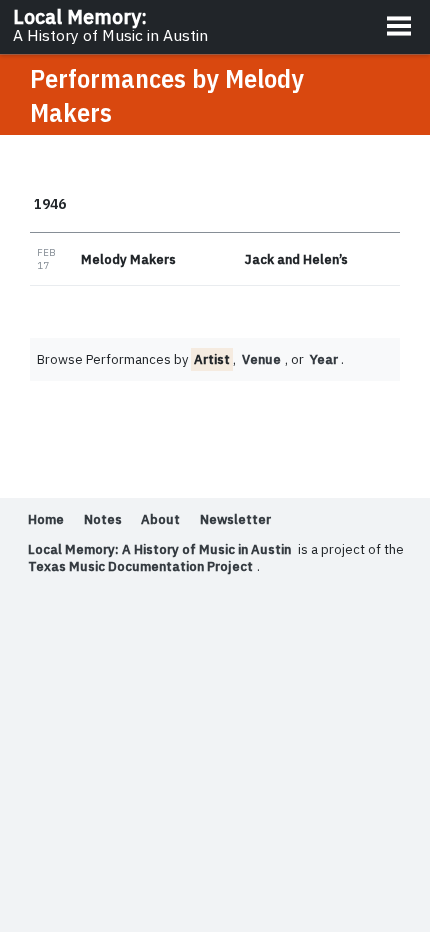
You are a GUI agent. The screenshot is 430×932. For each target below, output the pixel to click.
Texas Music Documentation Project (140, 566)
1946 (50, 203)
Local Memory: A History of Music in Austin (159, 549)
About (160, 519)
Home (46, 519)
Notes (103, 519)
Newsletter (235, 519)
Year (324, 359)
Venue (261, 359)
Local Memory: (110, 25)
